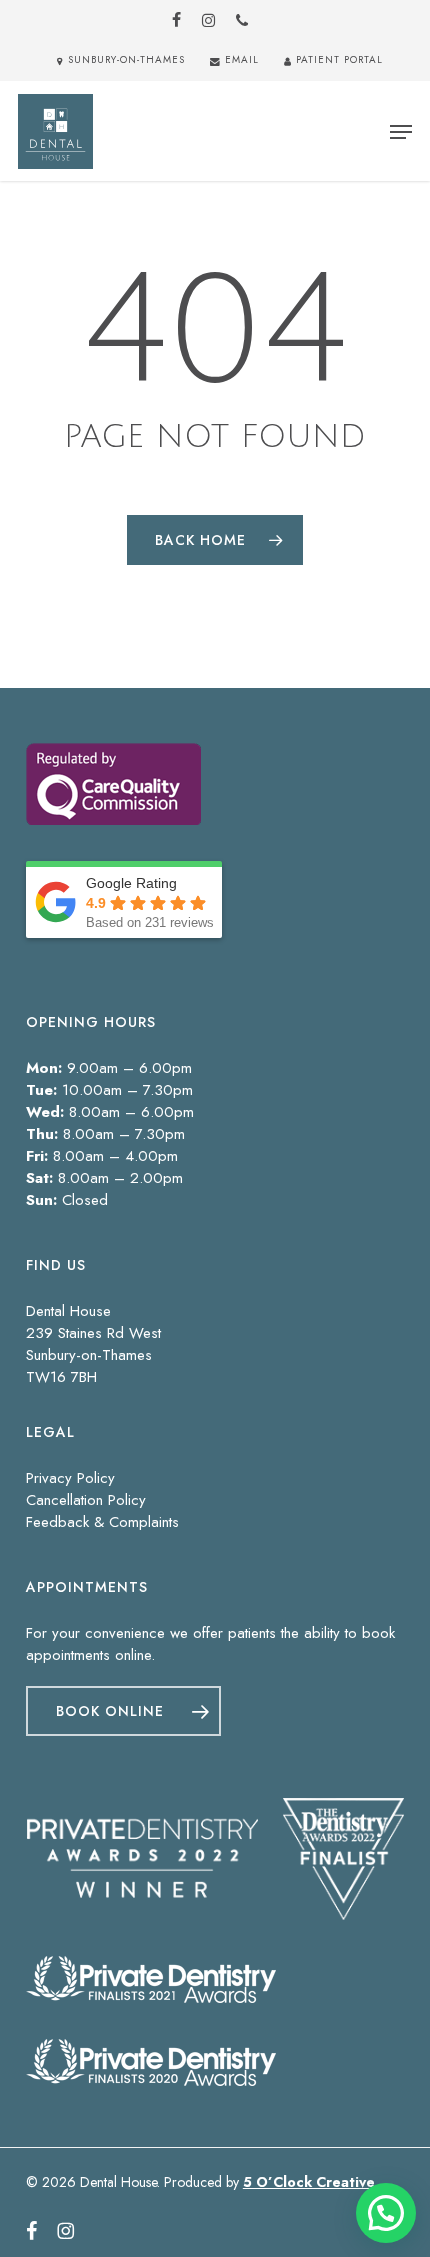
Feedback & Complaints (102, 1522)
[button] (401, 132)
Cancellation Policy (86, 1500)
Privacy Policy (70, 1478)
